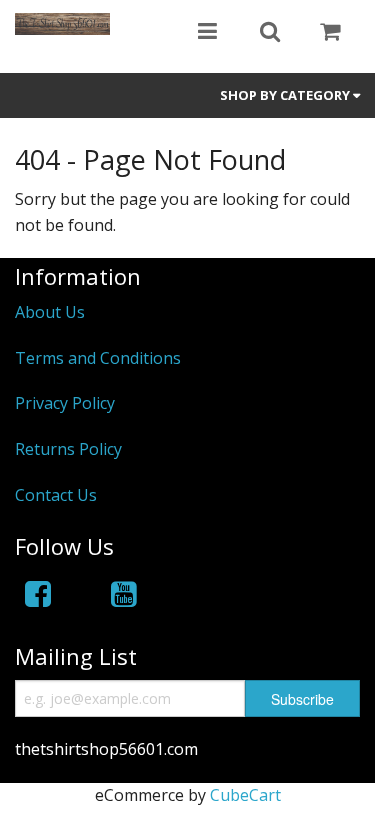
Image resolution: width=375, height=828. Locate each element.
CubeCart (245, 795)
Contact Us (56, 495)
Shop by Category (286, 95)
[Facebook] (38, 593)
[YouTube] (124, 593)
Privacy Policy (65, 403)
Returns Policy (68, 449)
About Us (50, 312)
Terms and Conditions (98, 358)
